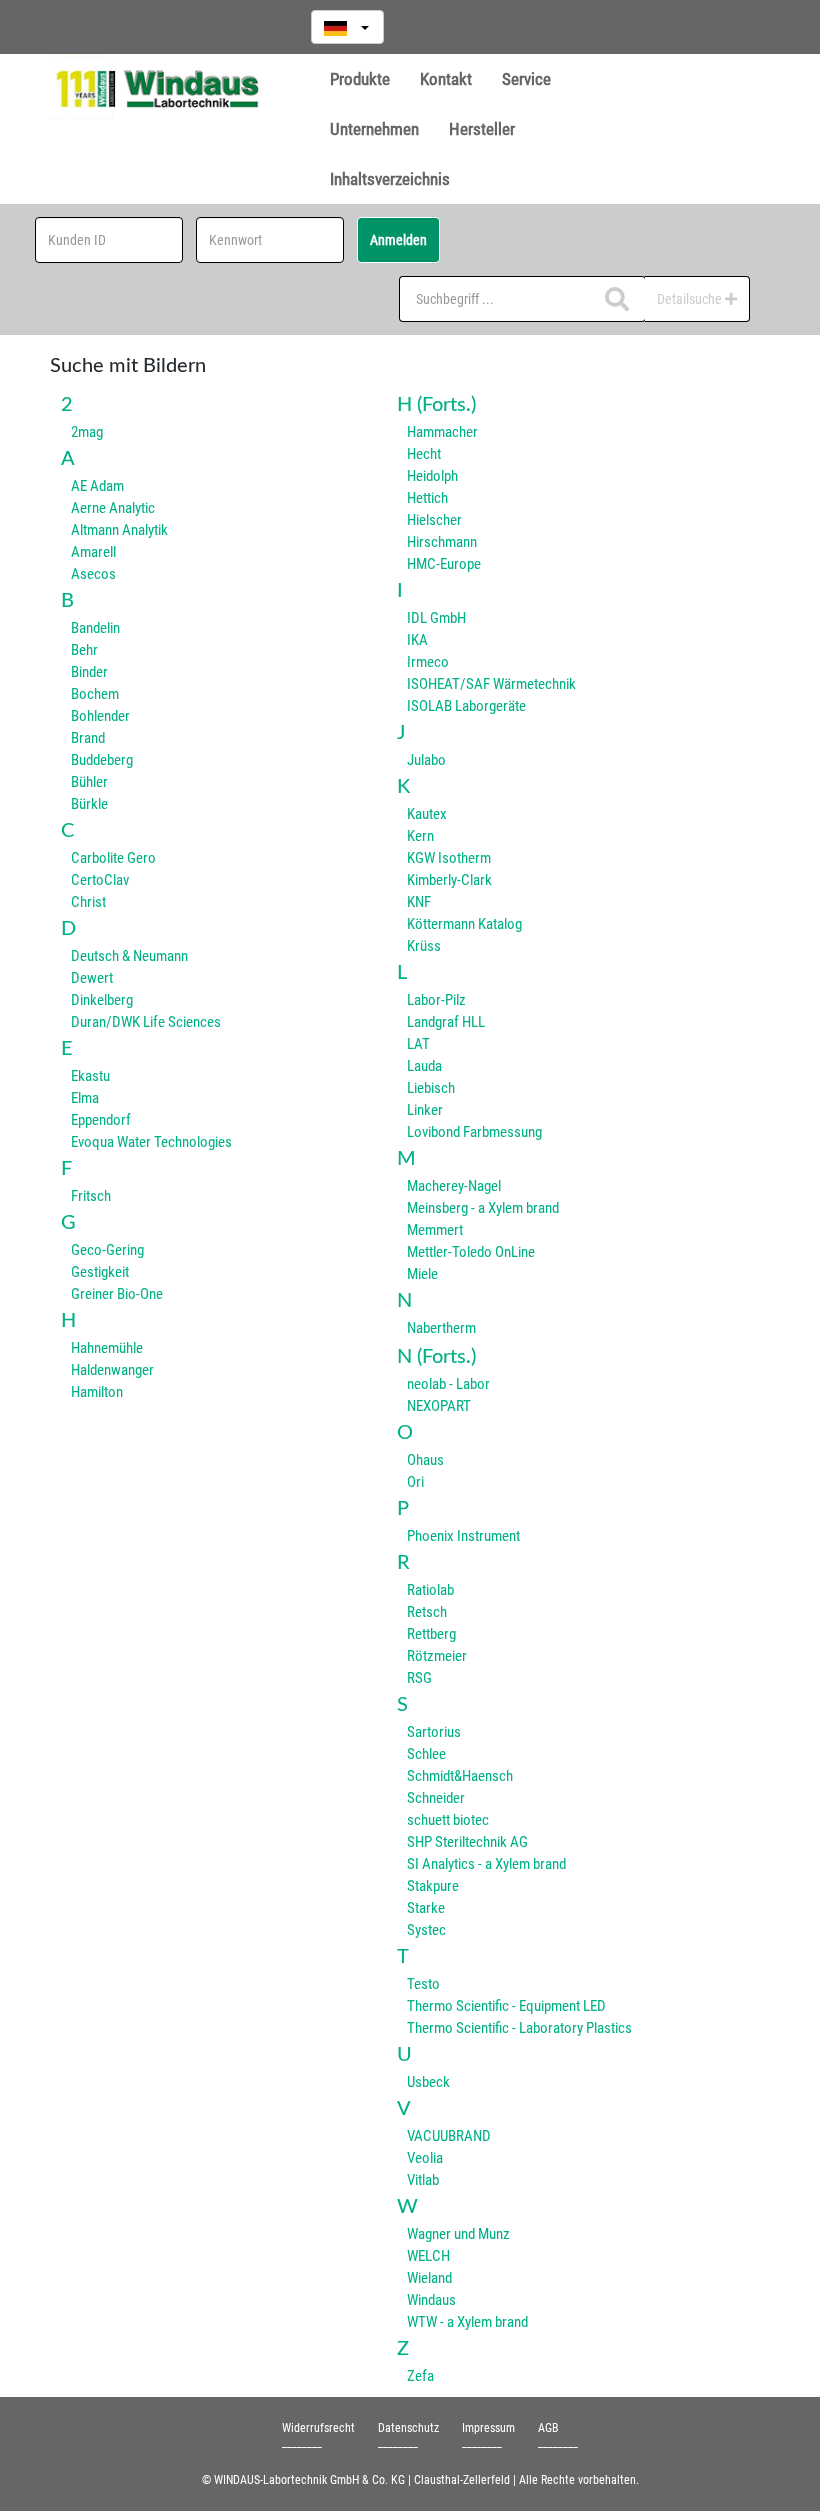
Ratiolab (430, 1590)
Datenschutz (408, 2428)
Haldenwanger (112, 1370)
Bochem (95, 694)
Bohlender (100, 716)
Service (526, 79)
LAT (418, 1044)
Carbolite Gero (113, 858)
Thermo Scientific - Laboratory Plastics (519, 2028)
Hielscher (434, 520)
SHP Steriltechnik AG (467, 1842)
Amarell (93, 552)
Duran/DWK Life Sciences (146, 1022)
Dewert (92, 978)
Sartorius (434, 1732)
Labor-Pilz (436, 1000)
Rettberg (431, 1634)
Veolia (425, 2158)
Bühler (89, 782)
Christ (88, 902)
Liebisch (431, 1088)
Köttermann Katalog (464, 924)
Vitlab (423, 2180)
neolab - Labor (448, 1384)
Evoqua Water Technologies (151, 1142)
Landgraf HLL (446, 1022)
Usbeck (428, 2082)
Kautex (427, 814)
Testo (423, 1984)
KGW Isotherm (449, 858)
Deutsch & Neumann (129, 956)
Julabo (426, 760)
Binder (89, 672)
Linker (425, 1110)
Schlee (426, 1754)
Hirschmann (442, 542)
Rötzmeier (437, 1656)
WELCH (428, 2256)
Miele (422, 1274)
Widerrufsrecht (318, 2428)
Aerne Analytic (113, 508)
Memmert (435, 1230)
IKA (417, 640)
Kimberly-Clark (449, 880)
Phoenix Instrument (463, 1536)
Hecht (424, 454)
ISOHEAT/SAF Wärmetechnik (491, 684)
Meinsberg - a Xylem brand (483, 1208)
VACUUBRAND (449, 2136)
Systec (426, 1930)
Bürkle (89, 804)
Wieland (429, 2278)
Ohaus (425, 1460)
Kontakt (446, 79)
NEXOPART (439, 1406)
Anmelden (398, 240)
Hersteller (482, 129)
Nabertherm (441, 1328)
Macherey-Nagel (454, 1186)
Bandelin (95, 628)
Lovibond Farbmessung (474, 1132)
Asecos (93, 574)
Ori (415, 1482)
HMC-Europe (444, 564)
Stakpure (433, 1886)
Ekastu (90, 1076)
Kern (420, 836)
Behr (84, 650)
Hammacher (442, 432)
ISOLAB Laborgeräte (466, 706)
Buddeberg (102, 760)
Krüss (424, 946)
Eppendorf (101, 1120)
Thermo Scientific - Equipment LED (506, 2006)
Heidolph (432, 476)
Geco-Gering (107, 1250)
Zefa (420, 2376)
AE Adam (97, 486)
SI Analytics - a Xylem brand (486, 1864)
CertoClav (100, 880)
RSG (419, 1678)
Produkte (360, 79)
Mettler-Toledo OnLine (471, 1252)
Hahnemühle (107, 1348)
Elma (85, 1098)
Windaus (431, 2300)
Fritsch (91, 1196)
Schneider (436, 1798)
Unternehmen (374, 129)
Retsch (427, 1612)
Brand (88, 738)
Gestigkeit (100, 1272)
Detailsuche (691, 299)
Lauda (424, 1066)
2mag (87, 432)
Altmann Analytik (119, 530)
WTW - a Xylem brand (467, 2322)
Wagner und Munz (458, 2234)
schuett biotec (448, 1820)
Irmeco (428, 662)
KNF (419, 902)
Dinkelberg (102, 1000)
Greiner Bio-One (117, 1294)
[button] (347, 27)
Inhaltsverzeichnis (390, 179)
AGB (548, 2428)
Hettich (427, 498)
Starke (426, 1908)
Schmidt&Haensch (460, 1776)
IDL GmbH (436, 618)
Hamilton (97, 1392)
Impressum (488, 2428)
